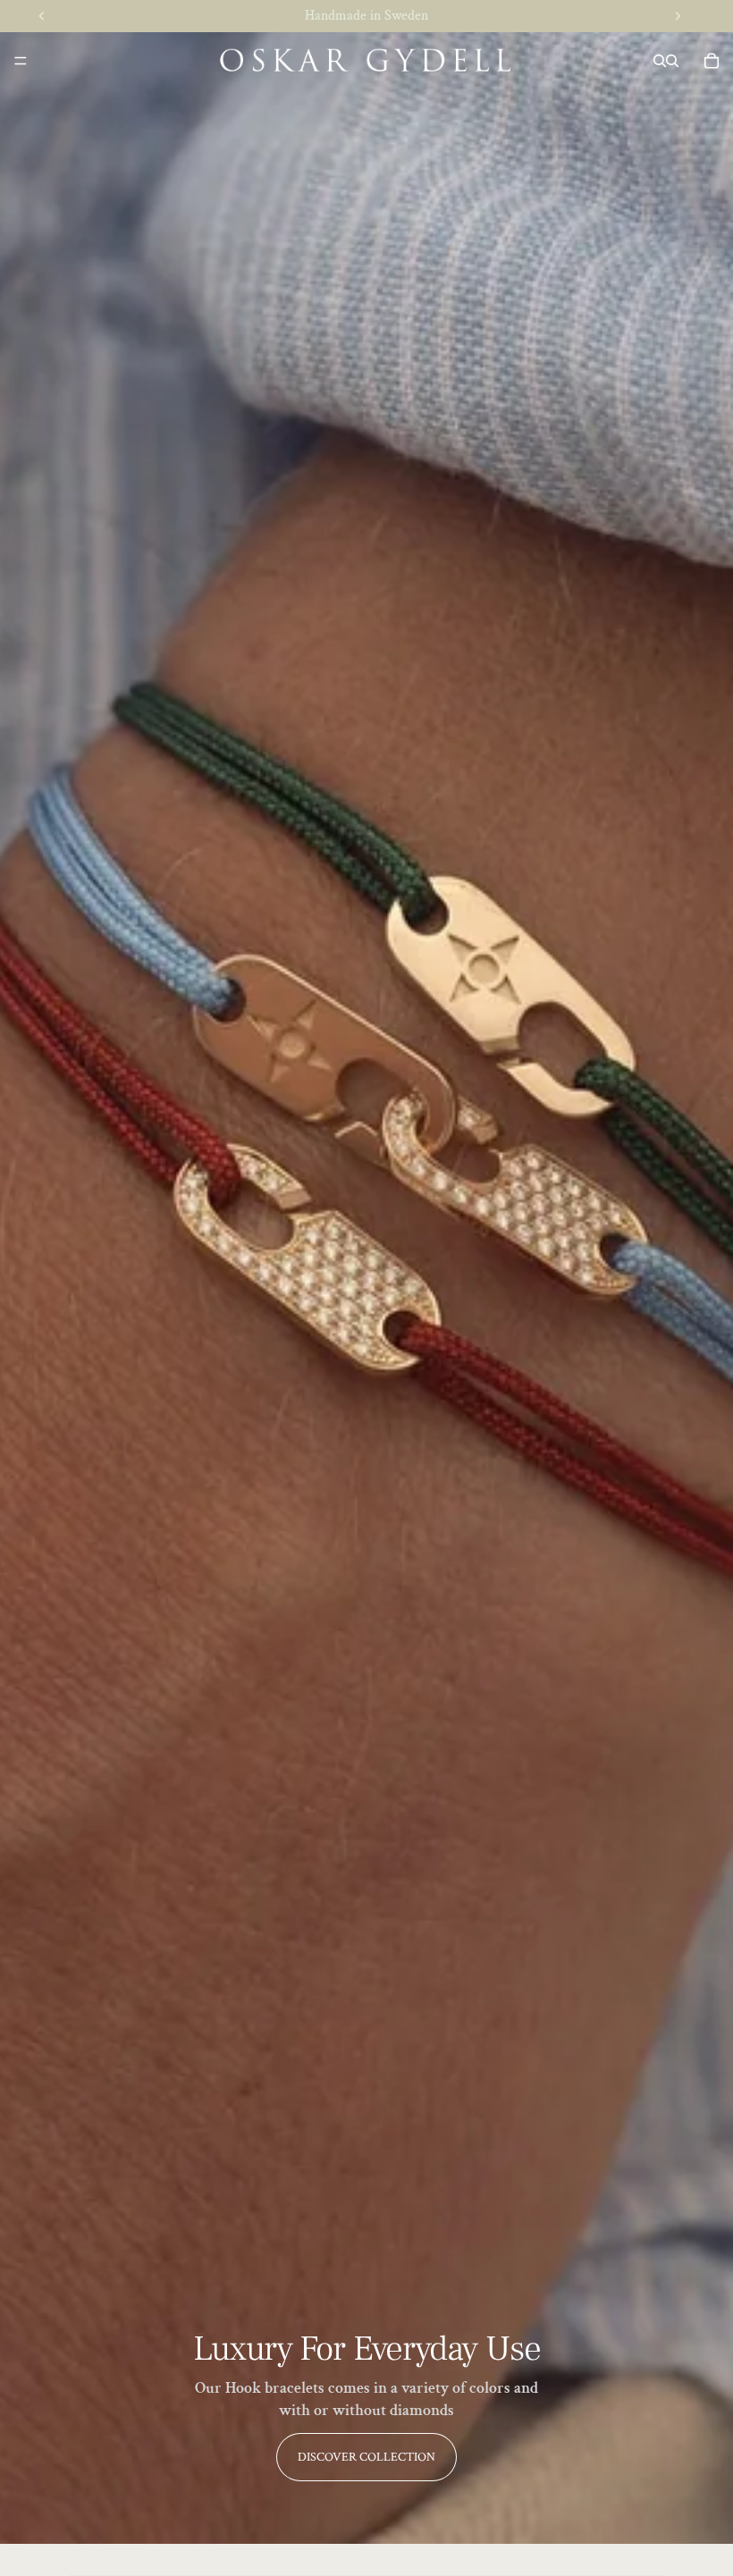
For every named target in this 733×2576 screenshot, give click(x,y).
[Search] (660, 61)
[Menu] (21, 61)
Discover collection (366, 2457)
